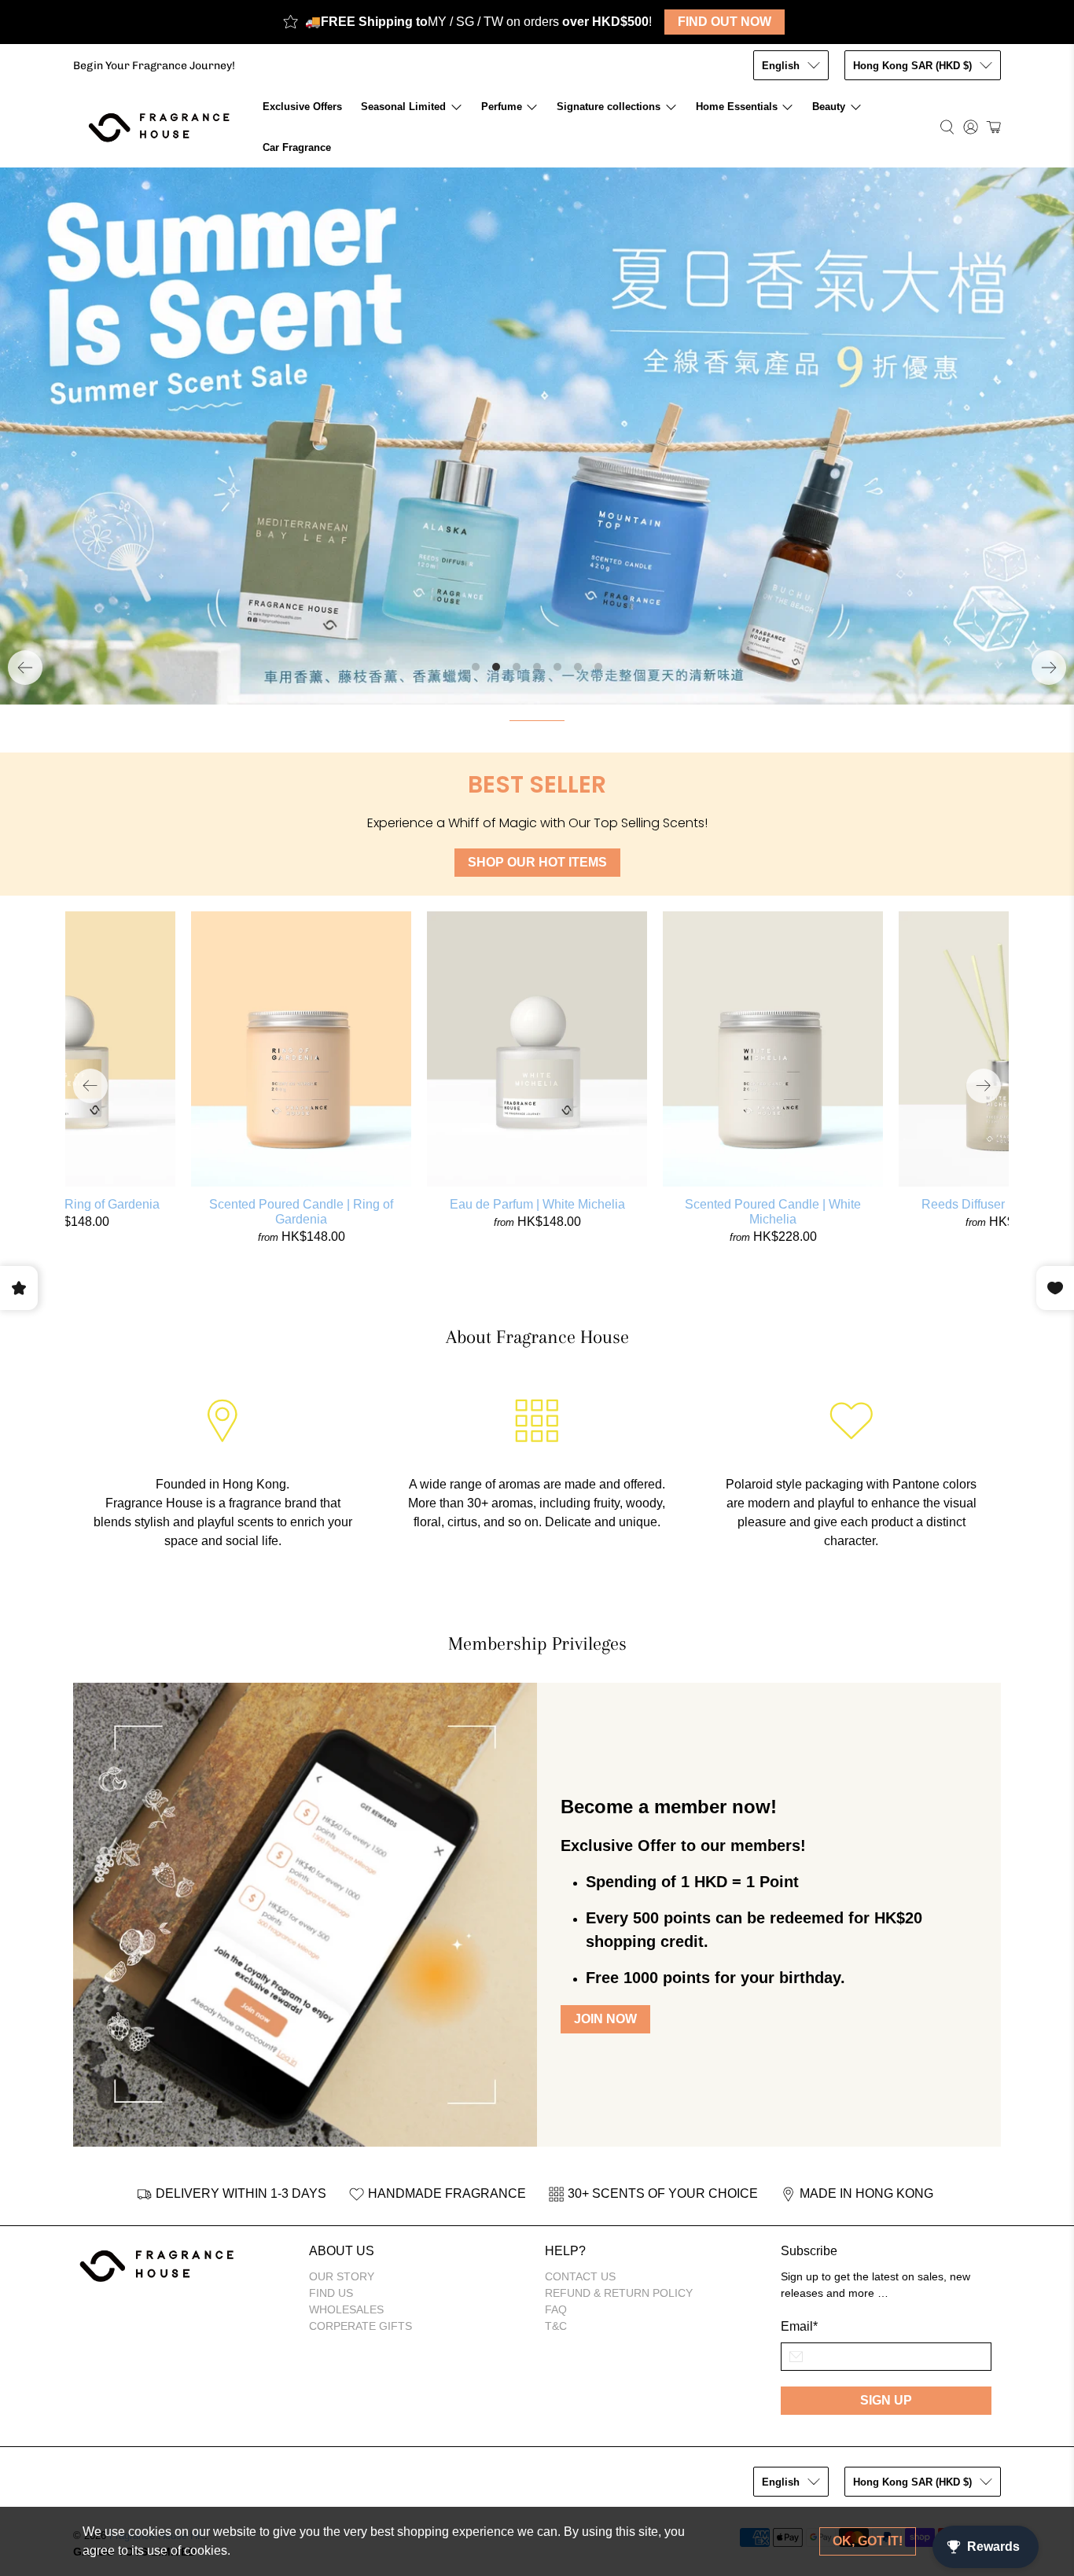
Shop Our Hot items (537, 862)
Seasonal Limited (403, 107)
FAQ (556, 2309)
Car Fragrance (297, 147)
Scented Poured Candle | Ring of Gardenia (301, 1212)
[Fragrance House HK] (163, 127)
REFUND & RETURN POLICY (619, 2293)
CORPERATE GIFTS (360, 2326)
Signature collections (609, 107)
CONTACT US (580, 2276)
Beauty (829, 107)
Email (799, 2326)
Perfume (502, 107)
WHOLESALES (346, 2309)
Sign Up (886, 2400)
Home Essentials (737, 107)
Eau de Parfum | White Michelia (537, 1204)
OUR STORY (342, 2276)
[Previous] (25, 668)
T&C (556, 2326)
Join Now (605, 2020)
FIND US (331, 2293)
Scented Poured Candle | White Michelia (773, 1212)
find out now (725, 22)
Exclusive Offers (302, 107)
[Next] (1049, 668)
